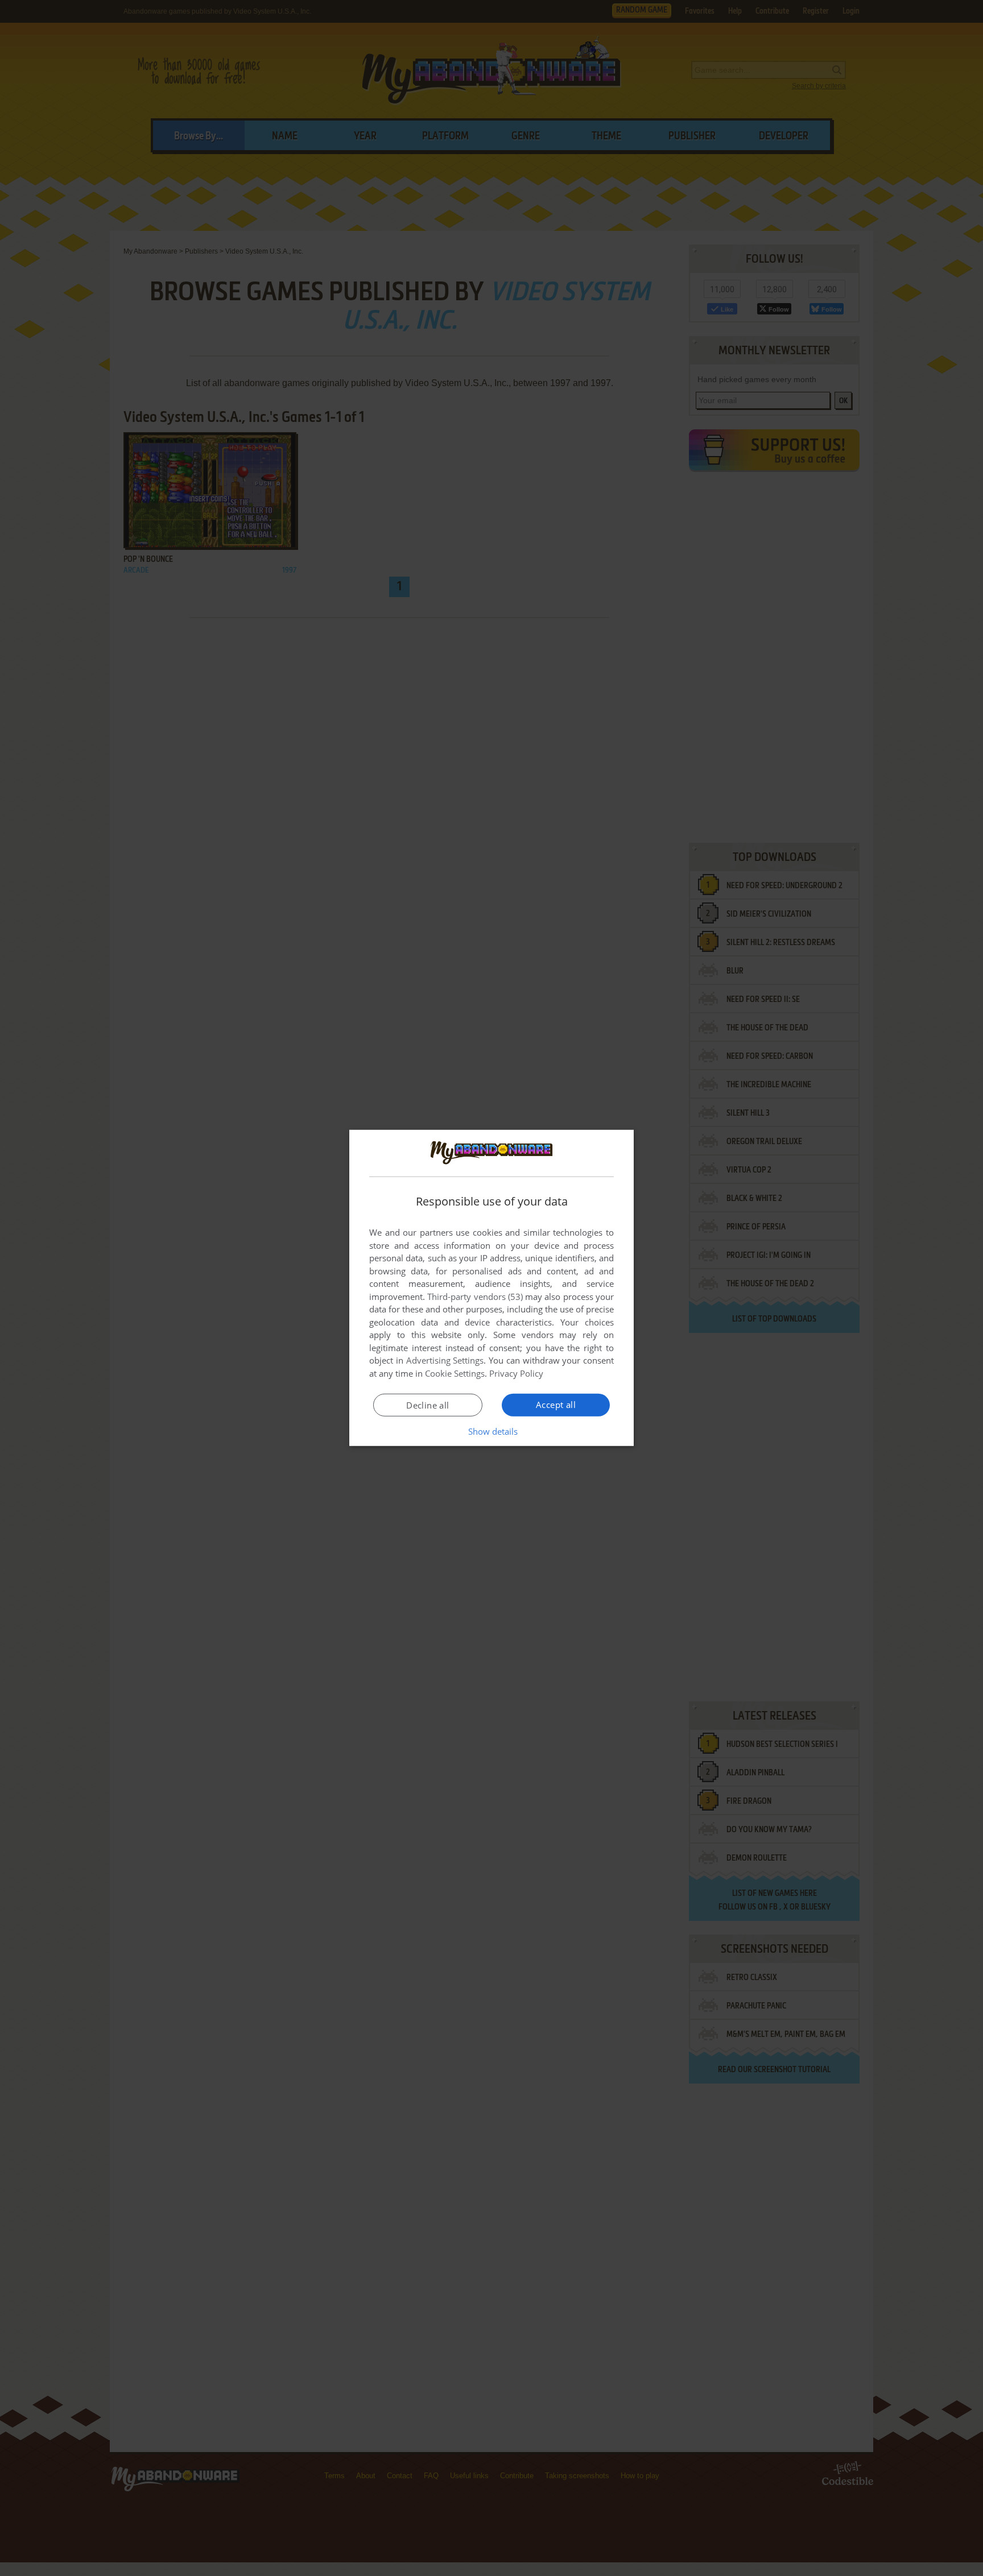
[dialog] (491, 1288)
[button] (492, 1431)
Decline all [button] (428, 1405)
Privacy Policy (516, 1373)
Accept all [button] (556, 1405)
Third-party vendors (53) (475, 1297)
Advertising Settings (445, 1360)
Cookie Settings (455, 1373)
